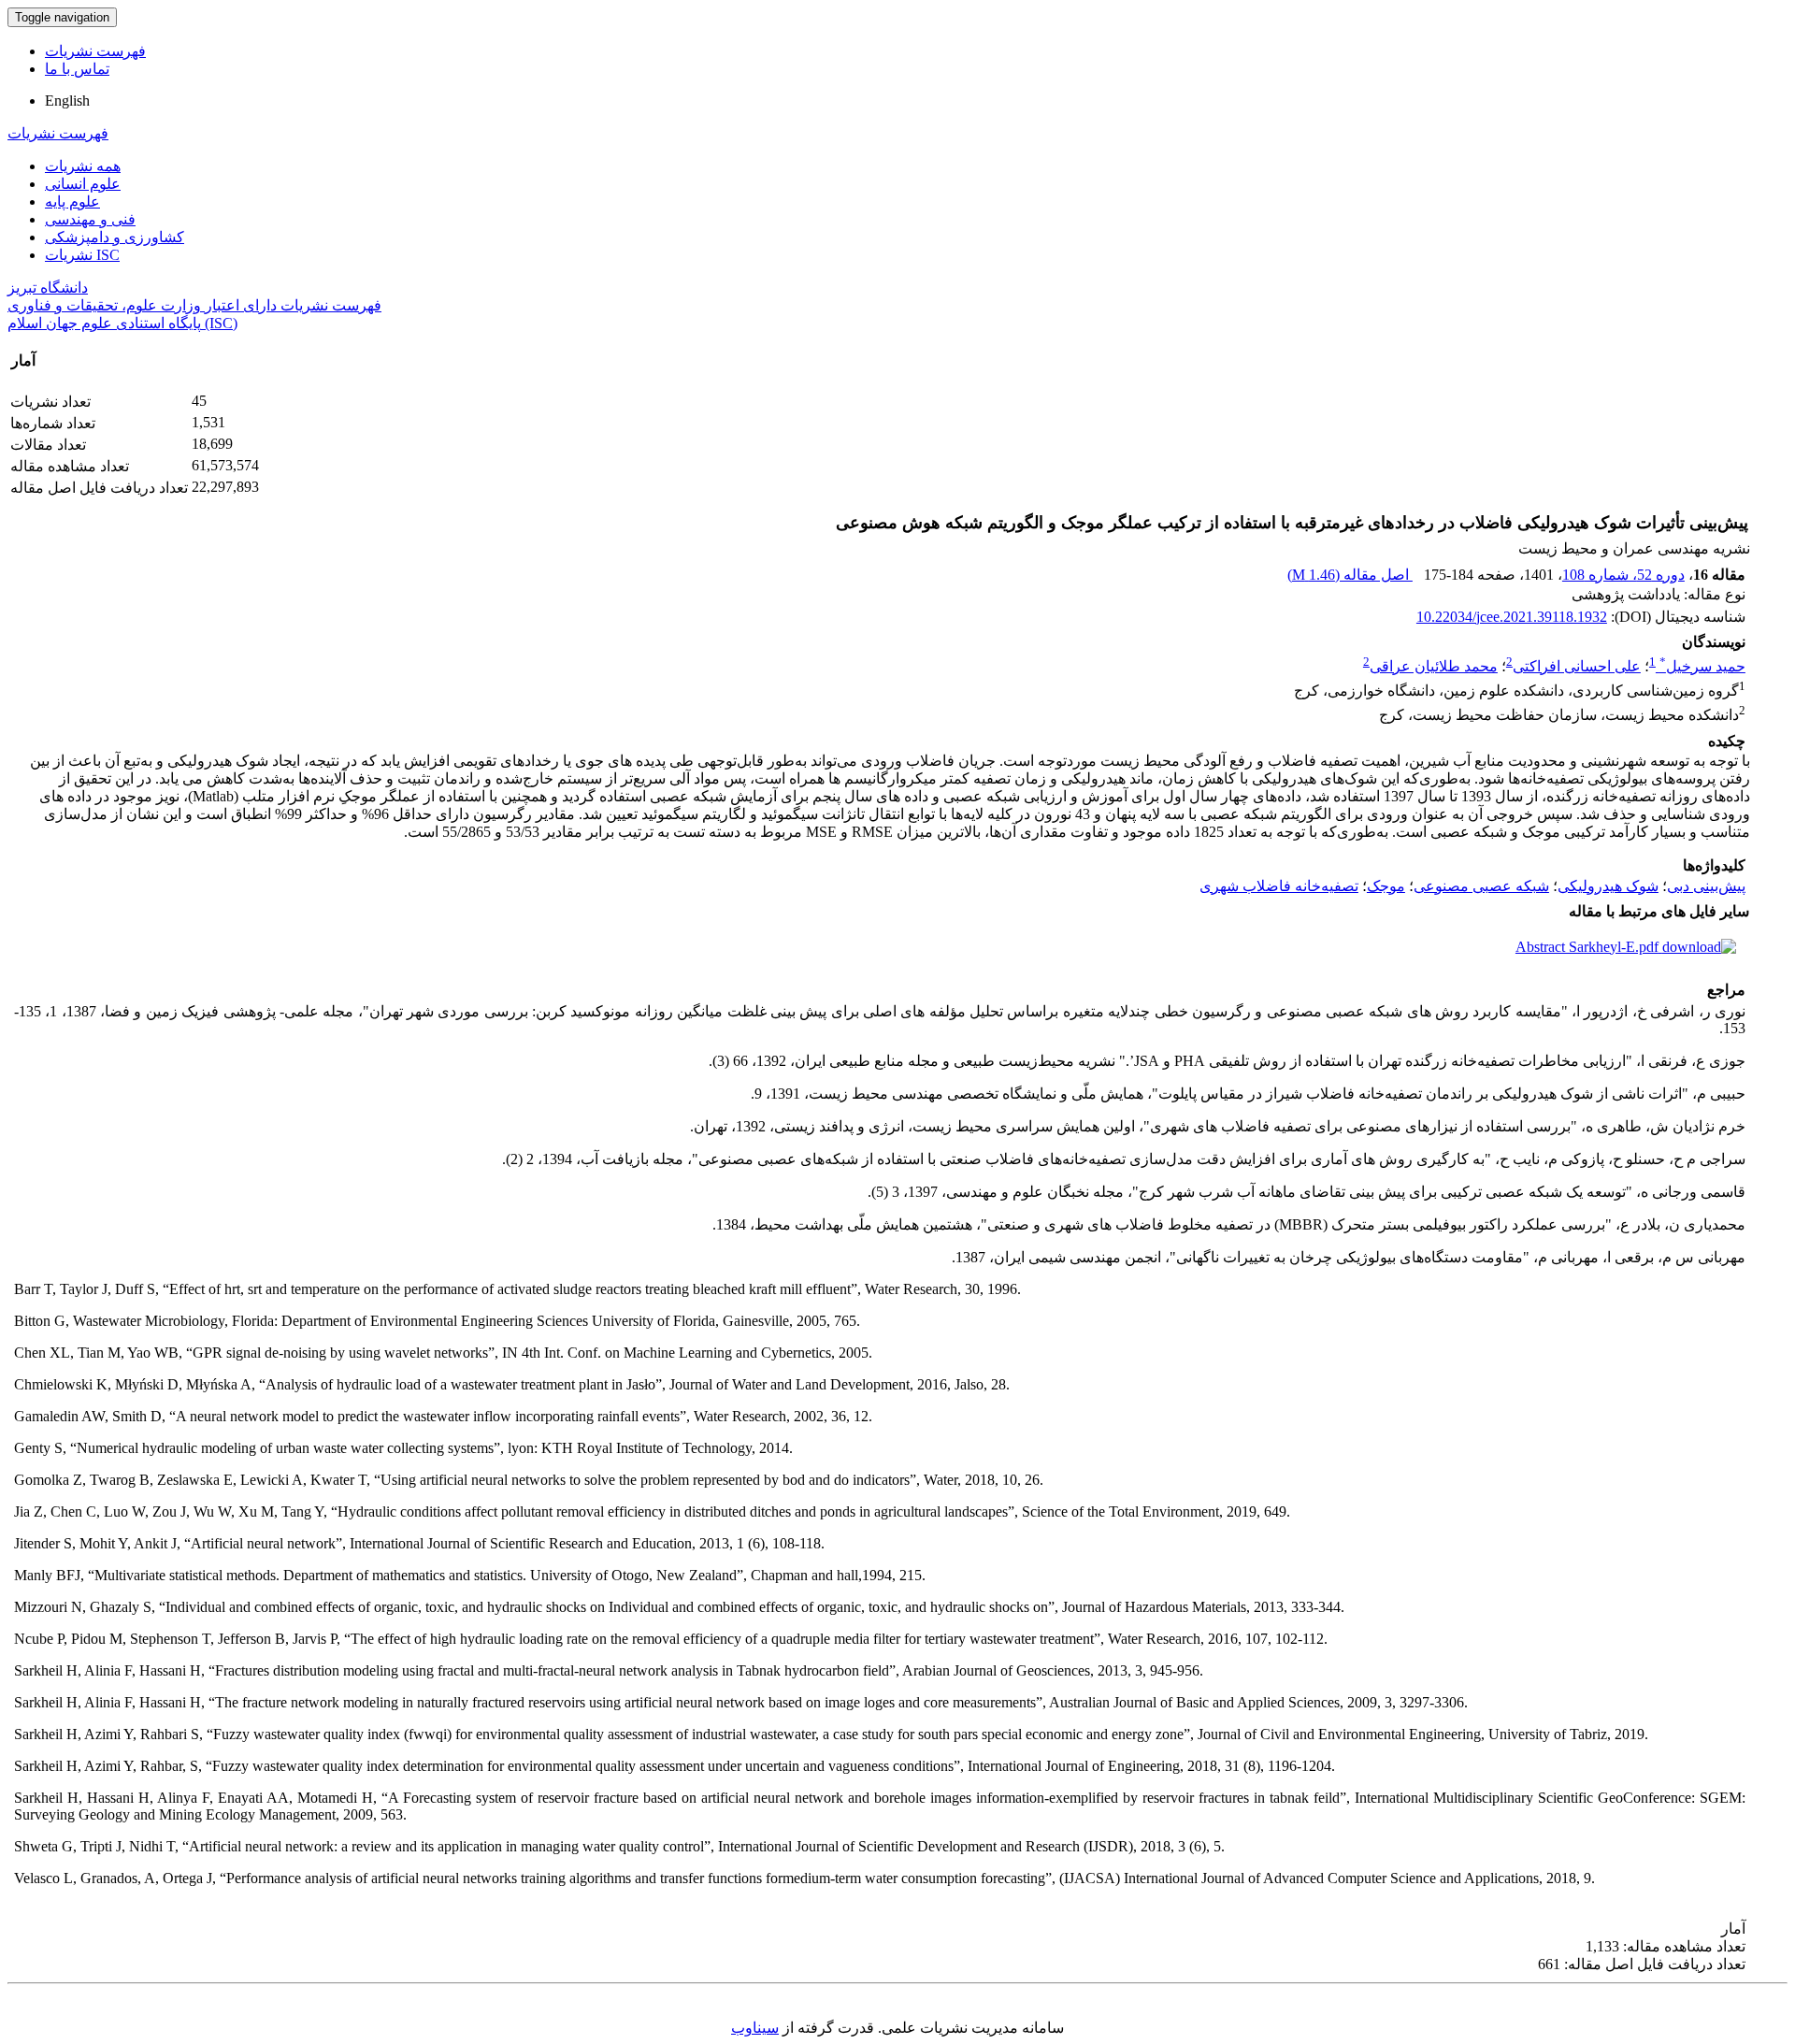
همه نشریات (83, 166)
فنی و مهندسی (90, 219)
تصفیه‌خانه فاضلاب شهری (1279, 886)
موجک (1386, 886)
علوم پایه (72, 202)
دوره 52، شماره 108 (1623, 575)
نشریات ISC (82, 255)
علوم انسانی (83, 184)
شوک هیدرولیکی (1608, 886)
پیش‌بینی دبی (1706, 886)
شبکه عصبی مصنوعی (1481, 886)
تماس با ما (77, 69)
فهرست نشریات (95, 51)
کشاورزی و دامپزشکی (115, 237)
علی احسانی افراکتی (1577, 666)
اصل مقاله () (1350, 575)
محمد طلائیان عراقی (1434, 666)
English (67, 101)
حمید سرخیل (1702, 666)
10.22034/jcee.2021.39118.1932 (1512, 617)
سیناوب (755, 2028)
